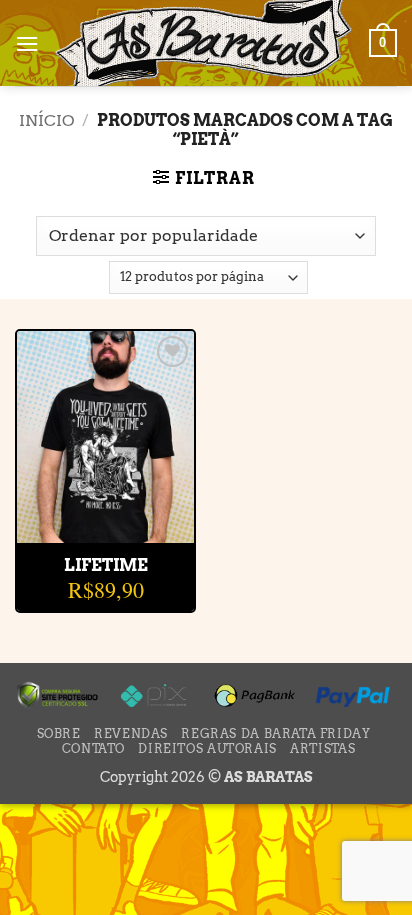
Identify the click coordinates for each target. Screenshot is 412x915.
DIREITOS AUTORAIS (207, 748)
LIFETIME (106, 565)
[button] (27, 43)
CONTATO (93, 748)
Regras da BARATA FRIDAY (275, 733)
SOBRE (59, 733)
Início (46, 120)
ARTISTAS (322, 748)
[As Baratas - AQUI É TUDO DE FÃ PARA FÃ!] (204, 43)
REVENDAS (131, 733)
